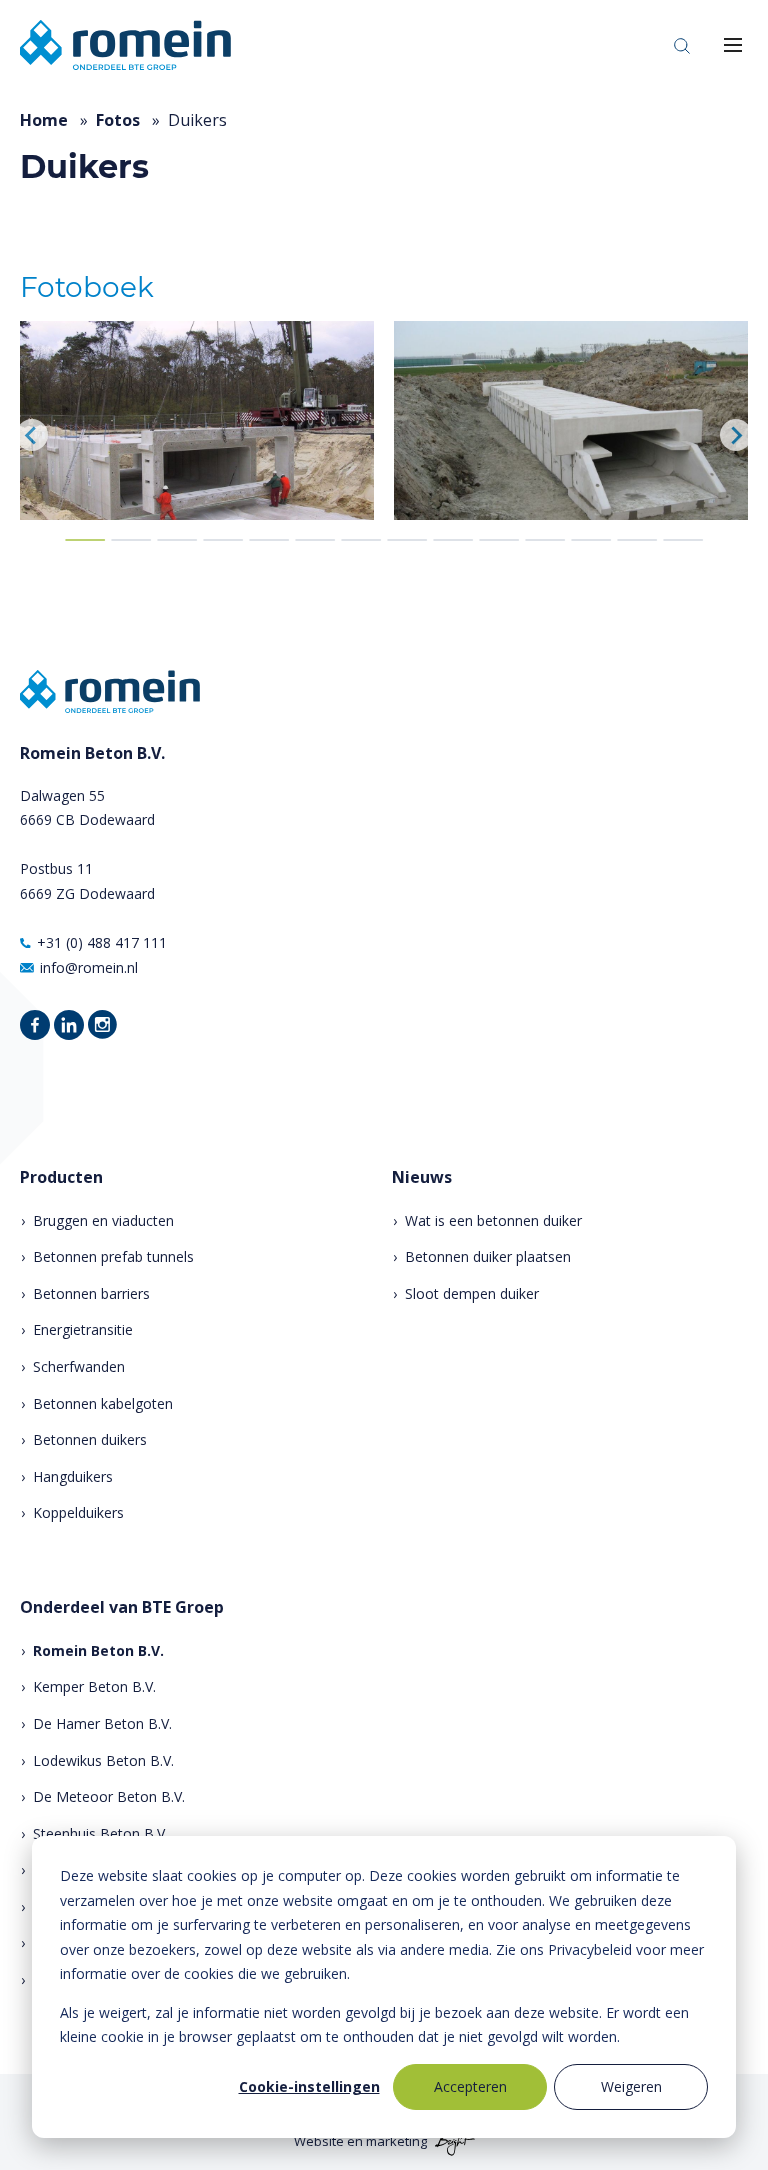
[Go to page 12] (591, 540)
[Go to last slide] (32, 435)
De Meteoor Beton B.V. (109, 1796)
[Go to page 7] (361, 540)
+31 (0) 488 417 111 (102, 942)
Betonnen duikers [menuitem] (90, 1439)
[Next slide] (736, 435)
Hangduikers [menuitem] (73, 1476)
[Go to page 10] (499, 540)
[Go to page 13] (637, 540)
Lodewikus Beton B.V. (103, 1760)
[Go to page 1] (85, 540)
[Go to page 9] (453, 540)
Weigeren (631, 2086)
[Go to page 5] (269, 540)
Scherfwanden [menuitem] (79, 1366)
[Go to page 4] (223, 540)
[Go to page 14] (683, 540)
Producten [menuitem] (61, 1177)
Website (319, 2142)
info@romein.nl (89, 967)
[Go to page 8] (407, 540)
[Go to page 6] (315, 540)
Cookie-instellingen (309, 2086)
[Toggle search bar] (682, 45)
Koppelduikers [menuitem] (78, 1512)
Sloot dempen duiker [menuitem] (472, 1293)
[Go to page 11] (545, 540)
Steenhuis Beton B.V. (100, 1833)
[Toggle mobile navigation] (733, 45)
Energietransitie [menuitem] (83, 1329)
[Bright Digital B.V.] (452, 2142)
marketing (396, 2142)
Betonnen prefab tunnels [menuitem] (113, 1256)
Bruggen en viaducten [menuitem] (103, 1220)
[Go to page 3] (177, 540)
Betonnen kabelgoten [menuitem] (103, 1403)
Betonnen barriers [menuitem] (91, 1293)
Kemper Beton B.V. (94, 1686)
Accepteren (470, 2086)
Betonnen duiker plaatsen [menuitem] (488, 1256)
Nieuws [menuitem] (422, 1177)
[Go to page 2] (131, 540)
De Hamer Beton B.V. (102, 1723)
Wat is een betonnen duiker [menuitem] (493, 1220)
